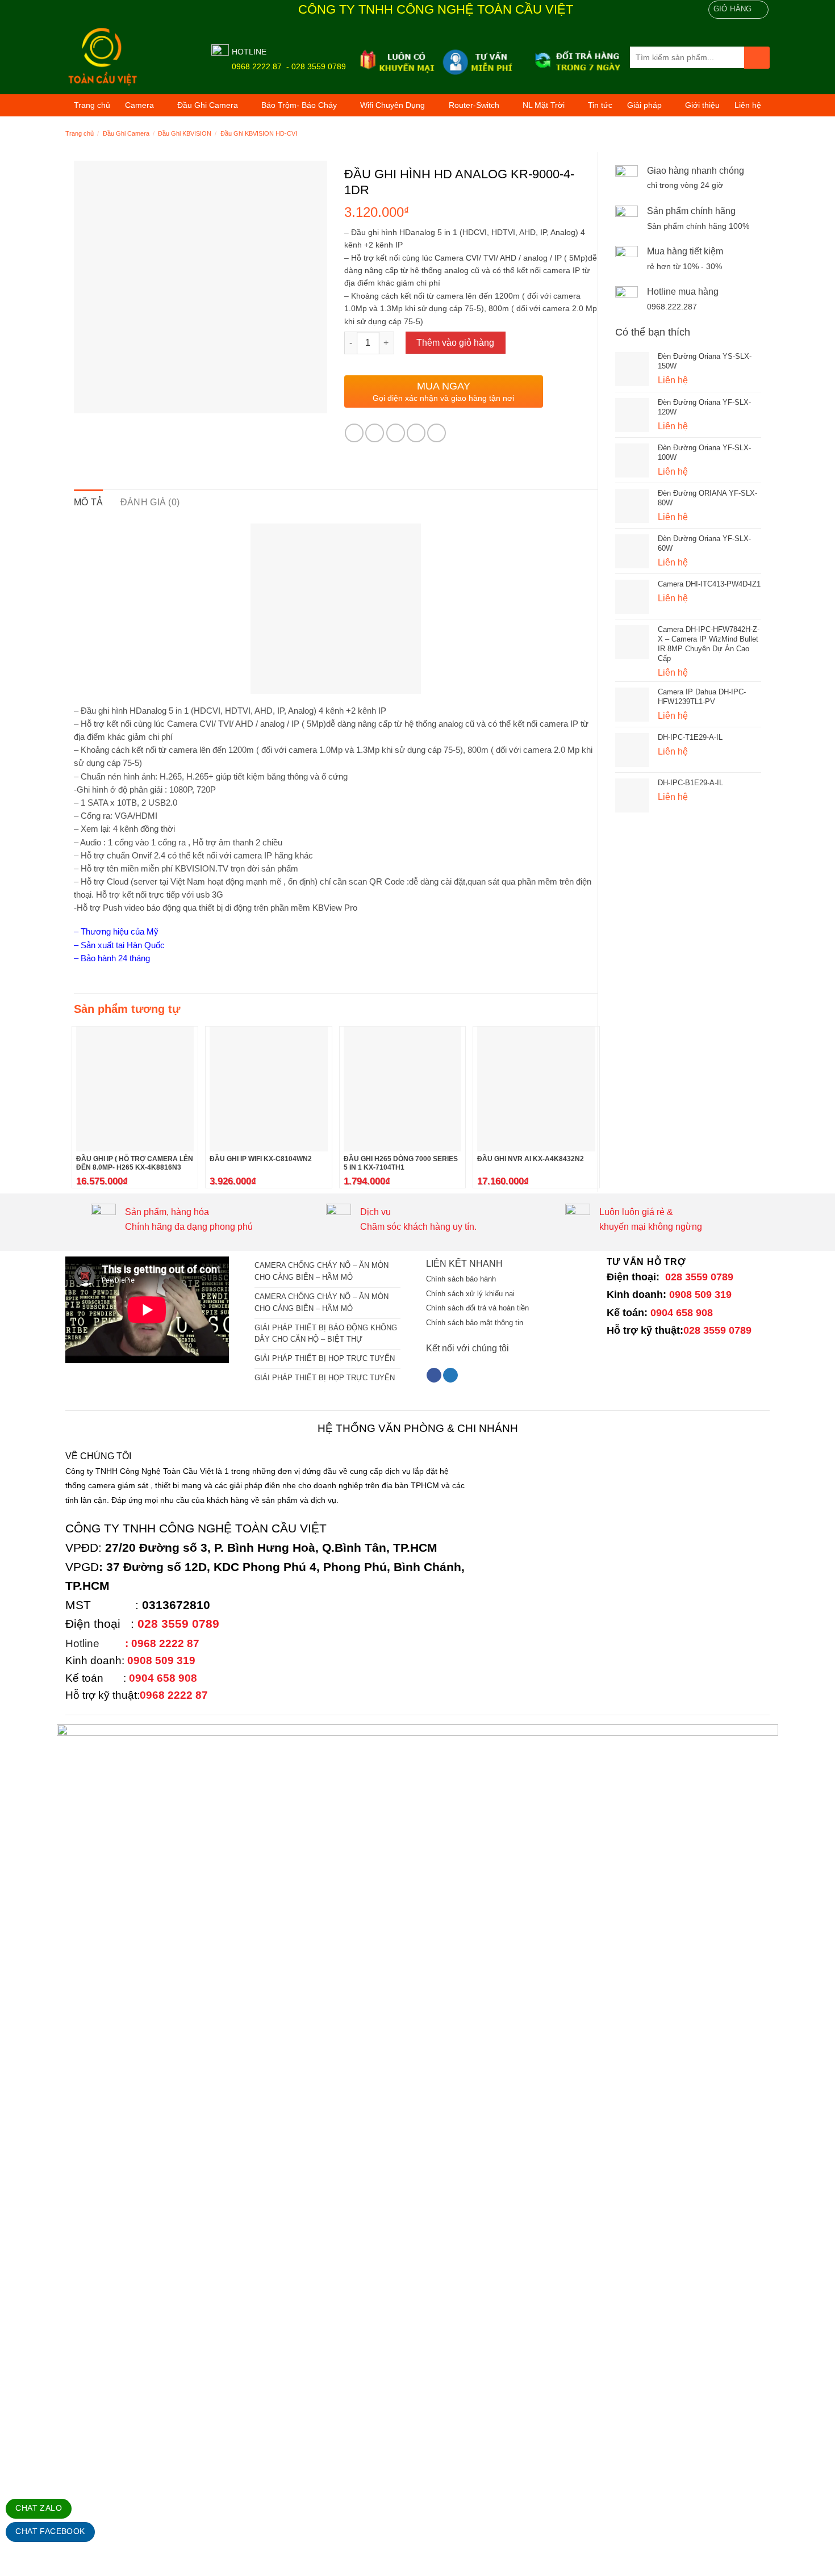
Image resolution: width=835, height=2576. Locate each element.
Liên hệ (748, 105)
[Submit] (757, 58)
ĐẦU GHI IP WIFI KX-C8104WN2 (261, 1159)
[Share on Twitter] (375, 433)
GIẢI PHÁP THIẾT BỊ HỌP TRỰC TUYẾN (325, 1358)
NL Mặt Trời (544, 105)
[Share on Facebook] (354, 433)
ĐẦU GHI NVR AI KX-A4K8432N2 (531, 1159)
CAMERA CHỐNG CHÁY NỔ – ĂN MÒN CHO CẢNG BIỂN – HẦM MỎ (322, 1271)
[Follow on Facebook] (434, 1375)
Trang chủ (92, 105)
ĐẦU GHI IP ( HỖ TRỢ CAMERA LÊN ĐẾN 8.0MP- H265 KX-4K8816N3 (135, 1163)
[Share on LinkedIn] (437, 433)
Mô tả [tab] (89, 502)
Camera (139, 105)
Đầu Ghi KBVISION (185, 133)
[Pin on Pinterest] (416, 433)
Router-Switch (474, 105)
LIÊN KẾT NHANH (464, 1264)
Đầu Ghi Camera (208, 105)
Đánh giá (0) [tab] (150, 502)
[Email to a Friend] (396, 433)
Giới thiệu (702, 105)
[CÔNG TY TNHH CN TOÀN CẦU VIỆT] (130, 57)
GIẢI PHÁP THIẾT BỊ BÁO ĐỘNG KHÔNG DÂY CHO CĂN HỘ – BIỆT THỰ (326, 1334)
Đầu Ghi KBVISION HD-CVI (259, 133)
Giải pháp (644, 105)
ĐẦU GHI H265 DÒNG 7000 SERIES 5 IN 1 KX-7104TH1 (401, 1163)
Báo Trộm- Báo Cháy (299, 105)
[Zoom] (89, 400)
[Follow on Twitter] (450, 1375)
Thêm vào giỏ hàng (455, 343)
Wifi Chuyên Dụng (393, 105)
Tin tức (600, 105)
